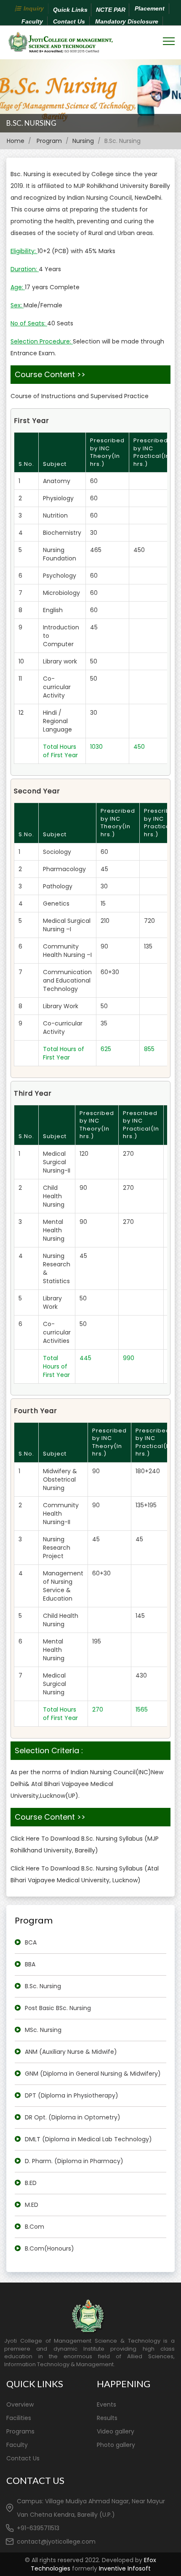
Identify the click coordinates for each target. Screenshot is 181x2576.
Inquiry (34, 8)
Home (16, 141)
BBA (30, 1964)
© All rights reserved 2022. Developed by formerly (90, 2564)
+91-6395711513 (38, 2528)
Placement (150, 8)
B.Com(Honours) (49, 2248)
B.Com (35, 2227)
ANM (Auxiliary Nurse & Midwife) (71, 2052)
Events (106, 2404)
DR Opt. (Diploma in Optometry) (73, 2117)
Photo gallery (116, 2445)
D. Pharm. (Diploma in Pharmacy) (74, 2161)
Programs (20, 2431)
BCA (31, 1942)
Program (49, 141)
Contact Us (69, 21)
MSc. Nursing (43, 2030)
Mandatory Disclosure (127, 21)
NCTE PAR (111, 10)
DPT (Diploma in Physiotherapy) (72, 2095)
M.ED (32, 2205)
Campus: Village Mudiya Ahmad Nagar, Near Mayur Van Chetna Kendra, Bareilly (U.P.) (91, 2508)
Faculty (32, 21)
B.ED (31, 2183)
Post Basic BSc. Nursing (58, 2008)
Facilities (19, 2418)
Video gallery (116, 2431)
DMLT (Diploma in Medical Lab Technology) (88, 2139)
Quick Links (70, 10)
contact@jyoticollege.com (56, 2542)
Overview (20, 2404)
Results (107, 2418)
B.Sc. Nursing (31, 123)
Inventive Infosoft (125, 2568)
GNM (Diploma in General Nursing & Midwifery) (93, 2074)
